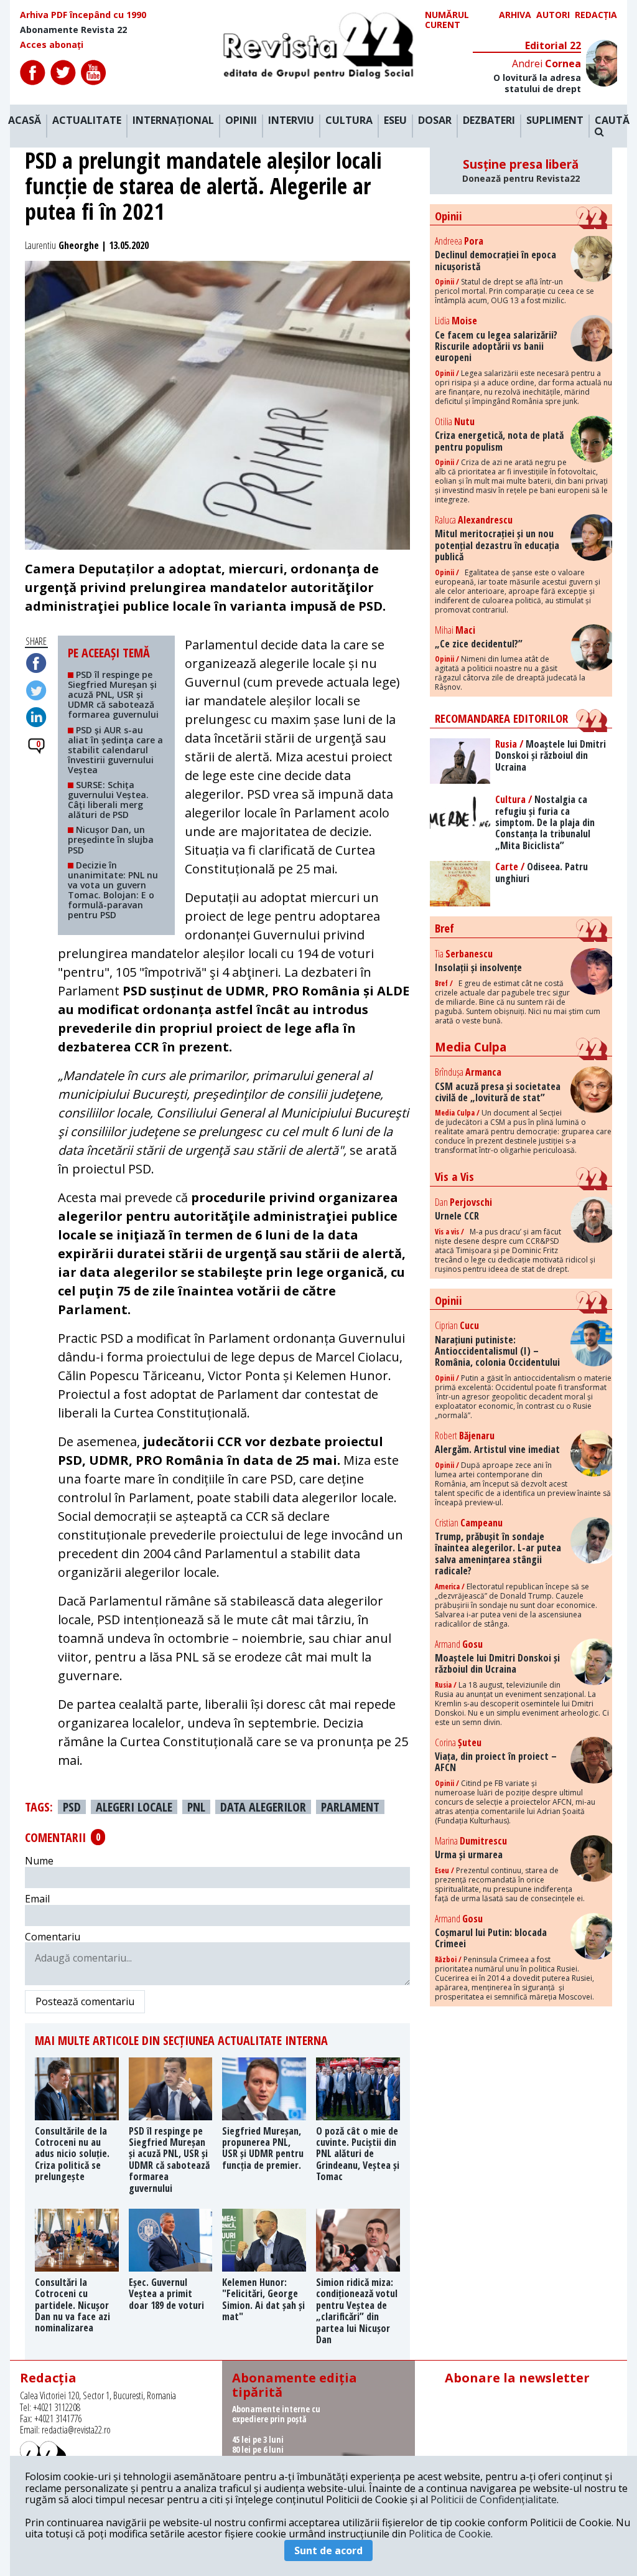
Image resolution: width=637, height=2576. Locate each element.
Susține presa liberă (521, 171)
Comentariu (53, 1937)
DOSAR (435, 121)
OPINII (241, 121)
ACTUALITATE (87, 121)
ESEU (395, 121)
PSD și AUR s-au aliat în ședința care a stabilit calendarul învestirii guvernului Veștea (115, 750)
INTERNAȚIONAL (173, 121)
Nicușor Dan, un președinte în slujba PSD (111, 839)
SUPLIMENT (555, 121)
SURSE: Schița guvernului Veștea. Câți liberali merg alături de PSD (108, 800)
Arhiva (515, 15)
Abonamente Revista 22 (73, 30)
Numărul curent (447, 20)
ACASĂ (25, 121)
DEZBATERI (489, 121)
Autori (553, 15)
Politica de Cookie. (451, 2534)
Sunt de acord (328, 2550)
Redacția (596, 15)
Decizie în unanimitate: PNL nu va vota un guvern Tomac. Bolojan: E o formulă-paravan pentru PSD (113, 890)
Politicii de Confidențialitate (494, 2499)
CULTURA (349, 121)
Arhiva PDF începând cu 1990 (83, 15)
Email (37, 1899)
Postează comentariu (85, 2001)
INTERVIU (291, 121)
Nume (39, 1861)
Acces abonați (52, 45)
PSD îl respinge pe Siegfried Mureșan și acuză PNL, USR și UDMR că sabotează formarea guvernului (113, 694)
